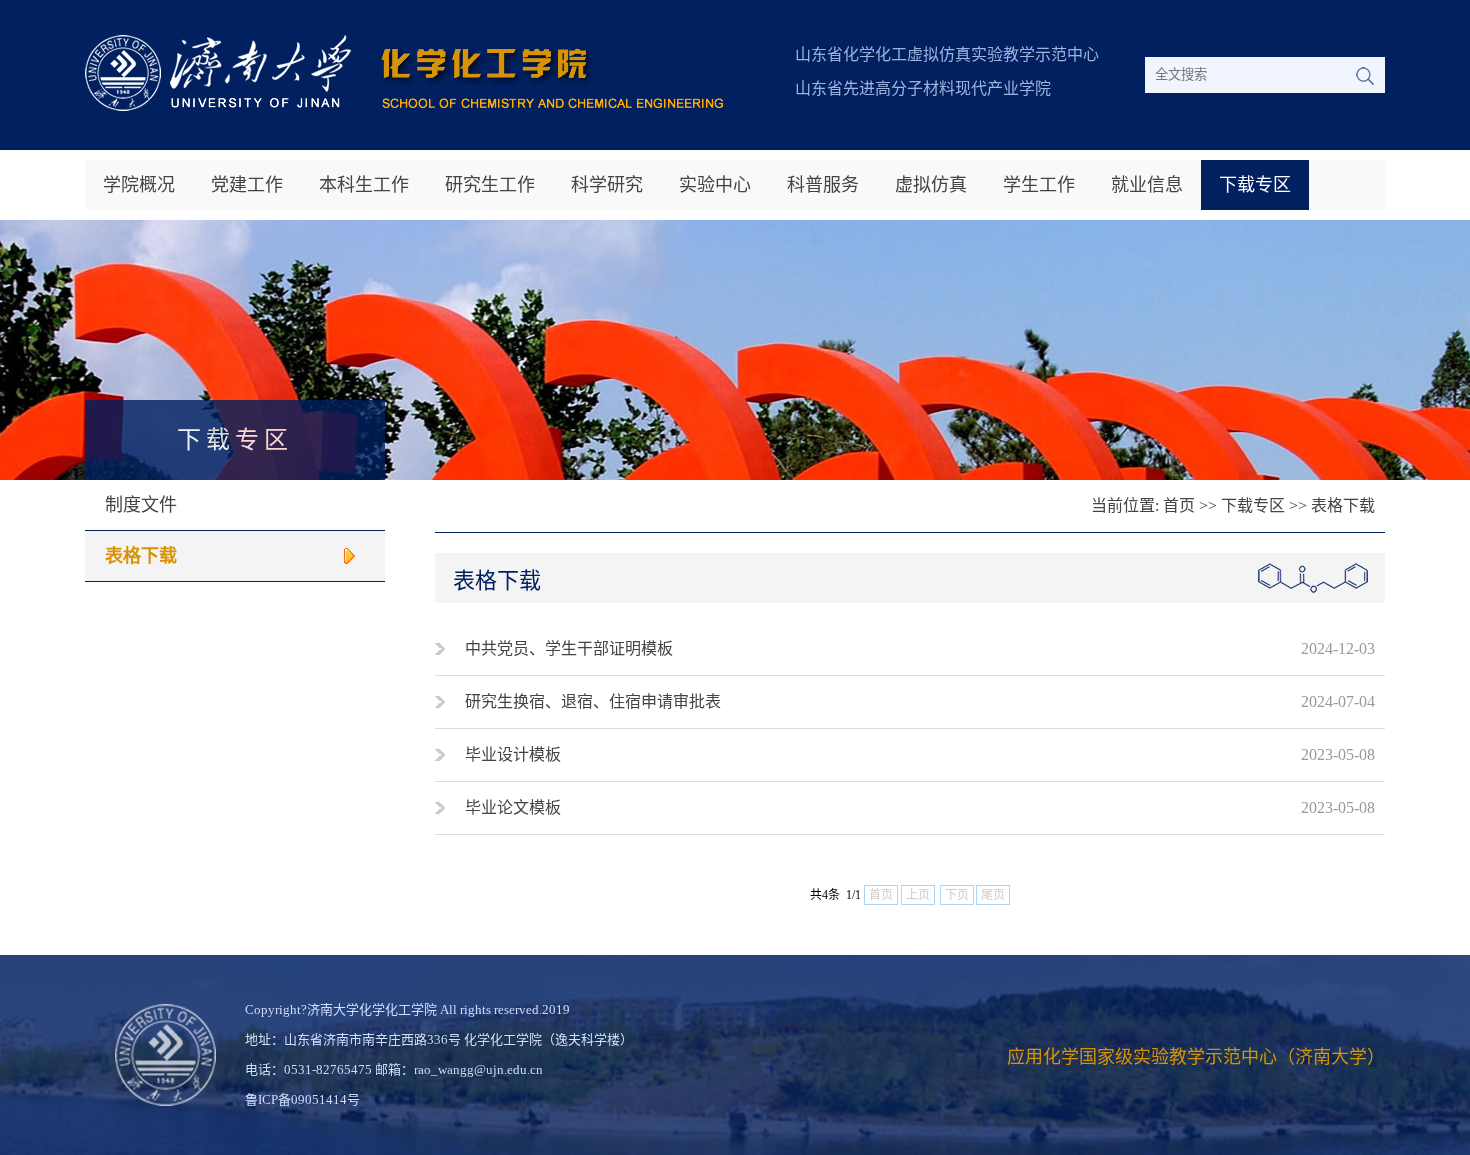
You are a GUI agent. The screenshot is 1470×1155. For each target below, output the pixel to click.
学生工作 (1039, 185)
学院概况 (139, 185)
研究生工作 (490, 185)
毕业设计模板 (513, 754)
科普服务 (823, 185)
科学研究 (607, 185)
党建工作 (247, 185)
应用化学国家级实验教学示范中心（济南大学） (1196, 1057)
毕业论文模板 (513, 807)
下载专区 (1255, 185)
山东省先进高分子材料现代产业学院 (923, 88)
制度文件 (141, 505)
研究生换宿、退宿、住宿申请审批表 (593, 701)
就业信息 (1147, 185)
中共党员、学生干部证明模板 (569, 648)
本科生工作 (364, 185)
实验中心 (715, 185)
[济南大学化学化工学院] (404, 105)
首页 (1179, 505)
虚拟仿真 (931, 185)
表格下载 (141, 556)
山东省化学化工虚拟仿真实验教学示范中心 (947, 54)
